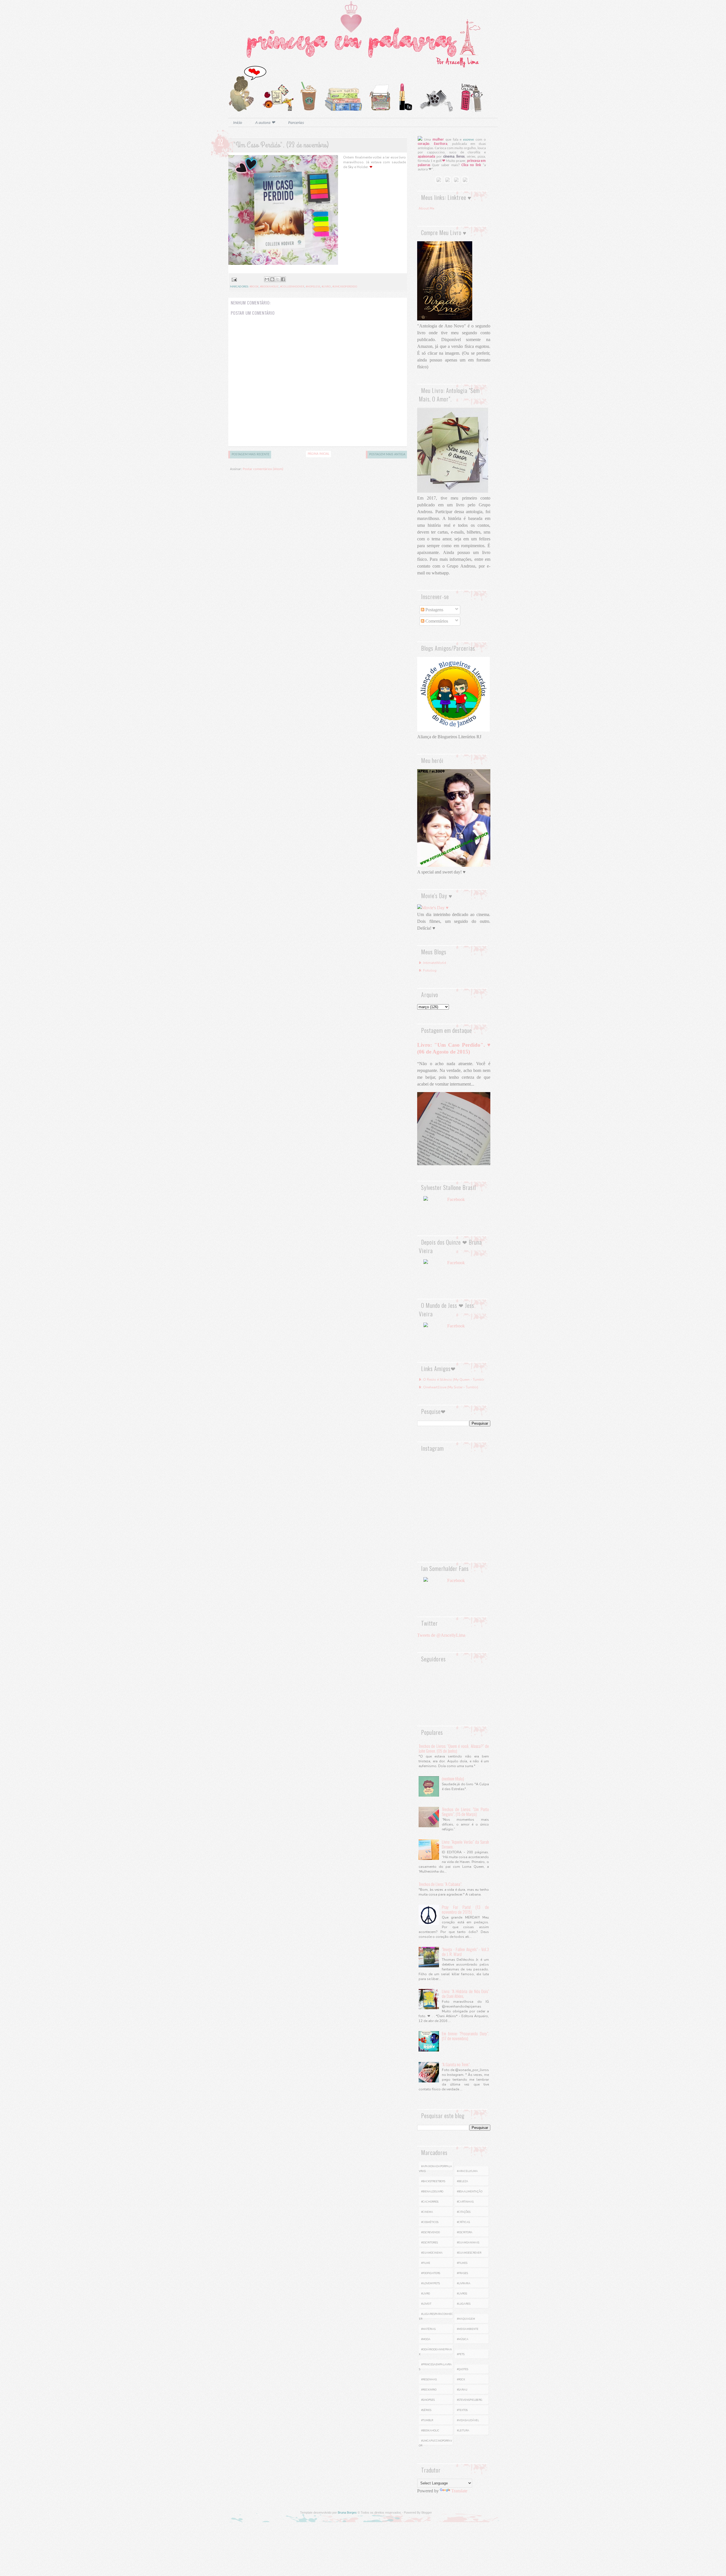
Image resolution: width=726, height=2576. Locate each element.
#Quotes (463, 2369)
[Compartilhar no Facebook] (283, 279)
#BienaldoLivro (432, 2192)
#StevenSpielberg (470, 2400)
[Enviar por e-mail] (267, 279)
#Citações (464, 2212)
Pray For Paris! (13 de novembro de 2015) (465, 1909)
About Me (426, 208)
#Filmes (462, 2263)
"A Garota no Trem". (456, 2064)
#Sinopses (428, 2400)
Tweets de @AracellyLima (441, 1635)
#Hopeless (313, 287)
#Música (463, 2339)
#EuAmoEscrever (469, 2253)
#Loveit (426, 2304)
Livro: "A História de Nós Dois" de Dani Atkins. (465, 1994)
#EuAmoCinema (432, 2253)
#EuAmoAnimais (468, 2243)
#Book (254, 287)
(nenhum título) (453, 1778)
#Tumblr (427, 2420)
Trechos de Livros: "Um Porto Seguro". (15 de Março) (465, 1812)
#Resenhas (429, 2380)
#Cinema (427, 2212)
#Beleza (463, 2181)
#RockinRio (429, 2390)
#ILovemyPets (430, 2283)
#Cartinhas (465, 2202)
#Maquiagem (466, 2319)
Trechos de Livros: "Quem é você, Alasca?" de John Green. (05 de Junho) (454, 1748)
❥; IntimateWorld (432, 963)
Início (238, 123)
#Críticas (463, 2222)
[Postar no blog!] (272, 279)
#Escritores (430, 2243)
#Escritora (465, 2232)
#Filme (426, 2263)
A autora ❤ (265, 123)
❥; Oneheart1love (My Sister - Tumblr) (448, 1387)
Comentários (436, 621)
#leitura (463, 2431)
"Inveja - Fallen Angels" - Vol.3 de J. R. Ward (465, 1952)
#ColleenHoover (292, 287)
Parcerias (296, 123)
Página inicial (318, 454)
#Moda (426, 2339)
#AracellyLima (467, 2171)
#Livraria (464, 2283)
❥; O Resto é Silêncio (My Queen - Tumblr (451, 1380)
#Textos (462, 2410)
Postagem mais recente (251, 454)
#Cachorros (430, 2202)
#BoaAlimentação (470, 2192)
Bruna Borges (347, 2512)
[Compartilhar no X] (278, 279)
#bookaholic (269, 287)
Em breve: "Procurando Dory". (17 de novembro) (465, 2036)
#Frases (462, 2273)
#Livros (462, 2294)
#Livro (326, 287)
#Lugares (464, 2304)
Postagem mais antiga (387, 454)
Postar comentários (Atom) (263, 469)
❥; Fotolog (428, 970)
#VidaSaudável (468, 2420)
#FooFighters (431, 2273)
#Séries (426, 2410)
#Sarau (462, 2390)
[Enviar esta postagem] (234, 280)
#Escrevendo (430, 2232)
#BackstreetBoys (433, 2181)
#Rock (461, 2380)
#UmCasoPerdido (345, 287)
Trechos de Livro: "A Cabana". (440, 1884)
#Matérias (428, 2329)
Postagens (434, 610)
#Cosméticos (430, 2222)
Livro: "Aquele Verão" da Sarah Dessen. (465, 1844)
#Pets (461, 2354)
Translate (459, 2491)
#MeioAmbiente (468, 2329)
